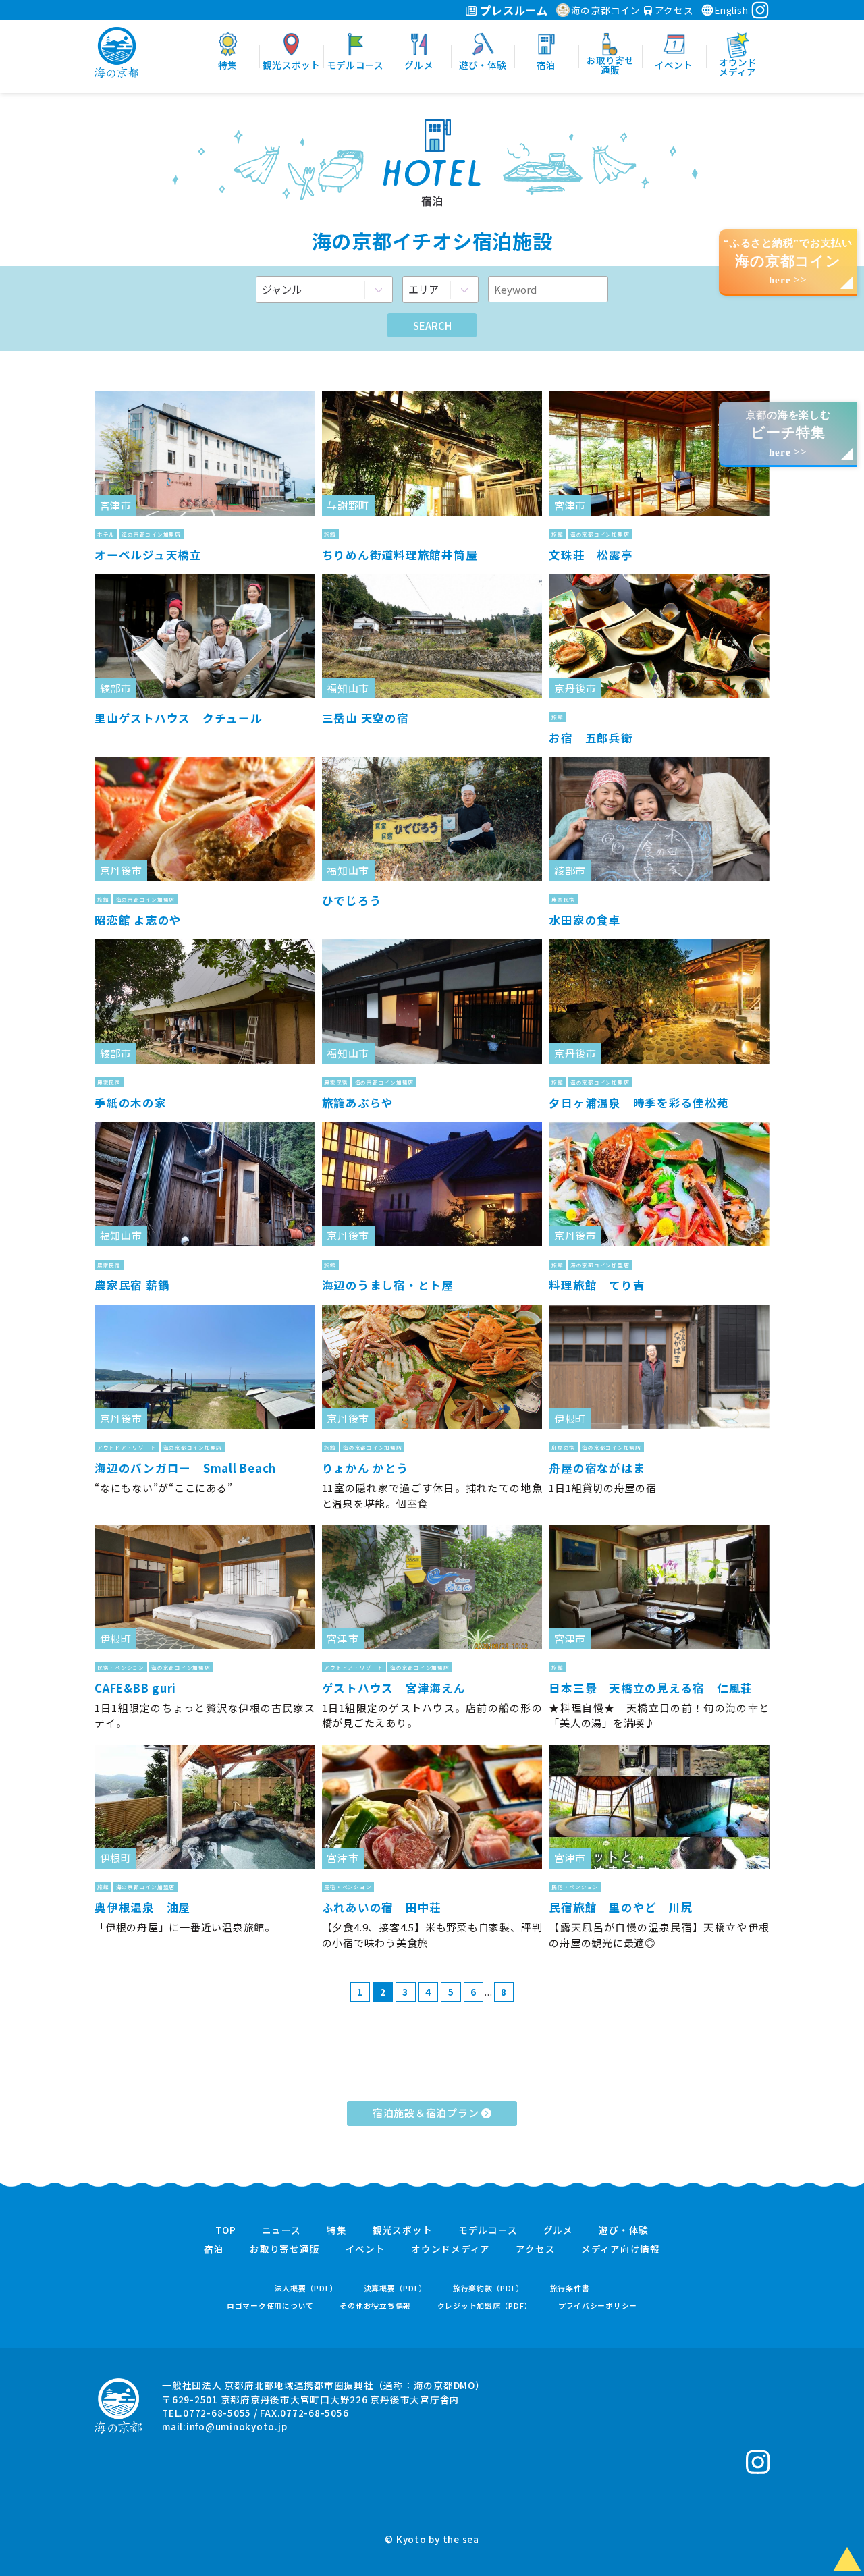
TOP (225, 2230)
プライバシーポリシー (598, 2306)
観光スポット (403, 2230)
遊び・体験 (624, 2230)
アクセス (673, 10)
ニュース (281, 2230)
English (731, 10)
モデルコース (488, 2230)
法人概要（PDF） (306, 2288)
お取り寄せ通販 (285, 2249)
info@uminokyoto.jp (237, 2426)
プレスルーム (513, 10)
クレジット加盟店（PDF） (485, 2306)
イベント (366, 2249)
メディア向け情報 (621, 2249)
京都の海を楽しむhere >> (788, 434)
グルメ (558, 2230)
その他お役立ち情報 (375, 2306)
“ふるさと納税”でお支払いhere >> (788, 262)
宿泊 (214, 2249)
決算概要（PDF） (396, 2288)
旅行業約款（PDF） (489, 2288)
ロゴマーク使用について (270, 2306)
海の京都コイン (606, 10)
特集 (337, 2230)
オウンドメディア (451, 2249)
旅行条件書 (570, 2288)
